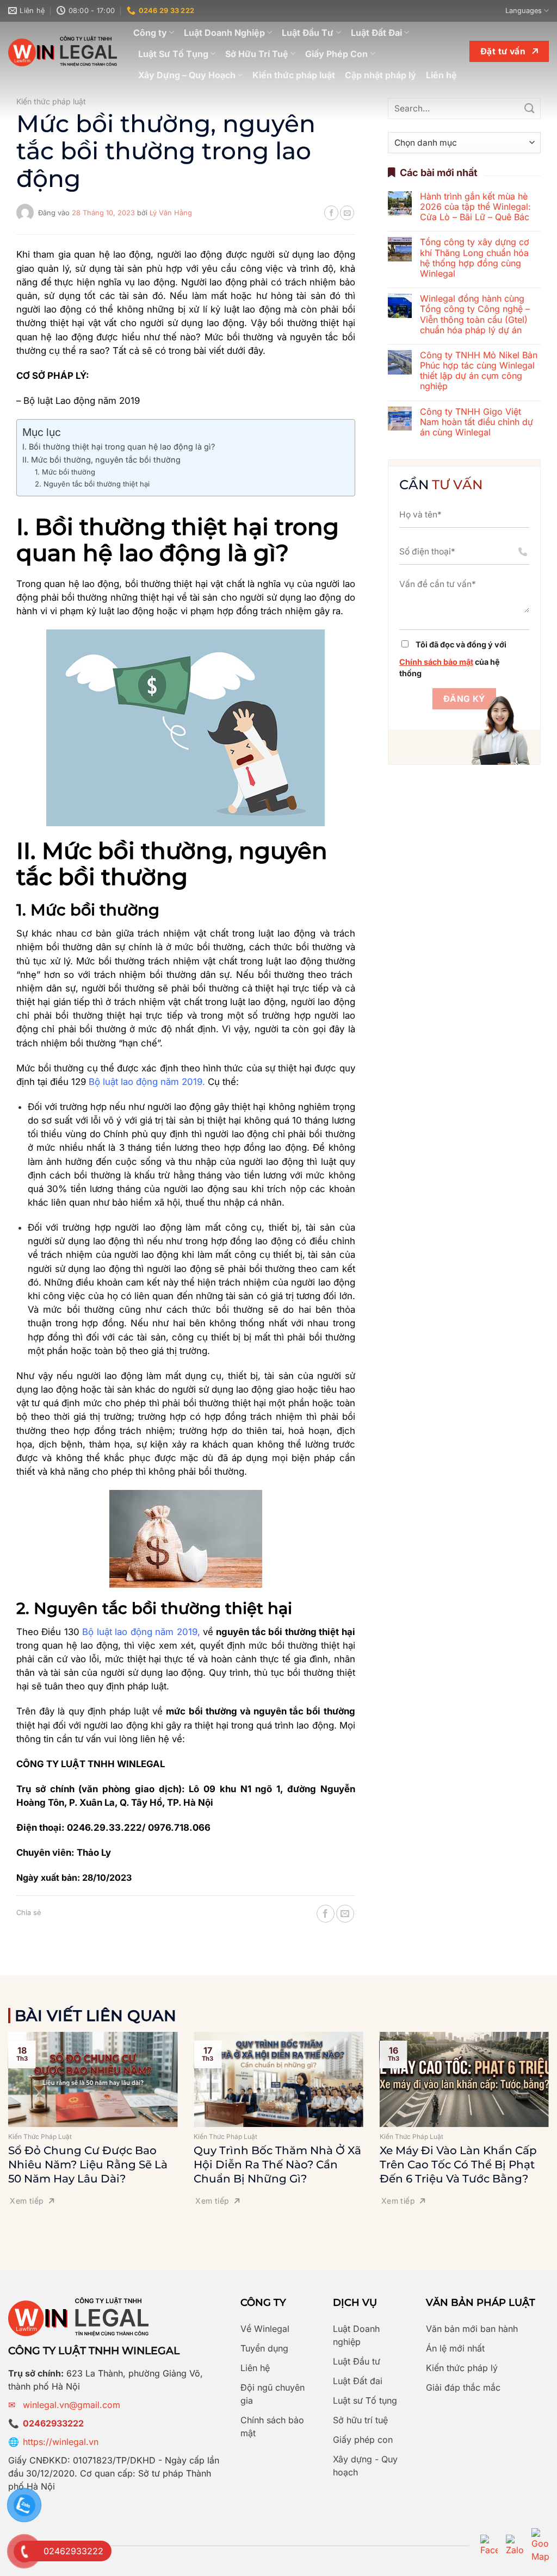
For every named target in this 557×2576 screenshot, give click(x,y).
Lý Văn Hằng (171, 213)
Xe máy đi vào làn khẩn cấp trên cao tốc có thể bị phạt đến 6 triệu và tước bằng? (458, 2165)
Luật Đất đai (358, 2381)
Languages (524, 11)
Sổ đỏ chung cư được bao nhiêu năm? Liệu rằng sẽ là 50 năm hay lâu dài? (88, 2165)
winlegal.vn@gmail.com (72, 2405)
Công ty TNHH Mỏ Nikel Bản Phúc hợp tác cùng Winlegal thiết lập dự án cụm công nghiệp (479, 371)
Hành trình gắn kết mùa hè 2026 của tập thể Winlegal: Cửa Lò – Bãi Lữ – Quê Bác (475, 207)
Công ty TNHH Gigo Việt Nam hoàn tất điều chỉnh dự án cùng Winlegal (476, 422)
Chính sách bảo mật (436, 662)
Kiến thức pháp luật (294, 75)
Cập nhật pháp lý (380, 75)
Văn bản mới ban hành (472, 2329)
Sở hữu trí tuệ (360, 2420)
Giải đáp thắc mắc (463, 2387)
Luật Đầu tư (357, 2361)
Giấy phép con (363, 2440)
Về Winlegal (265, 2329)
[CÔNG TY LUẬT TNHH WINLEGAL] (63, 51)
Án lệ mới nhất (455, 2348)
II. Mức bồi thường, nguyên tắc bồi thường (103, 460)
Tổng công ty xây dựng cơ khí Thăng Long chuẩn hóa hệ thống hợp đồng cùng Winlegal (475, 258)
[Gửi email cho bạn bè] (347, 213)
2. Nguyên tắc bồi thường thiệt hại (92, 484)
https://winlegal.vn (61, 2442)
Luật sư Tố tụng (365, 2400)
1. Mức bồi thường (65, 472)
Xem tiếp (27, 2201)
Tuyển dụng (264, 2348)
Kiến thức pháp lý (462, 2368)
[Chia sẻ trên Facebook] (331, 213)
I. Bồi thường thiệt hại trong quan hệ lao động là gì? (119, 447)
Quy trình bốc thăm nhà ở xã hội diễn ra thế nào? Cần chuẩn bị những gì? (277, 2165)
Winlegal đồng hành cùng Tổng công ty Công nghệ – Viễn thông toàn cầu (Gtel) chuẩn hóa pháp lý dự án (475, 314)
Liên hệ (441, 75)
